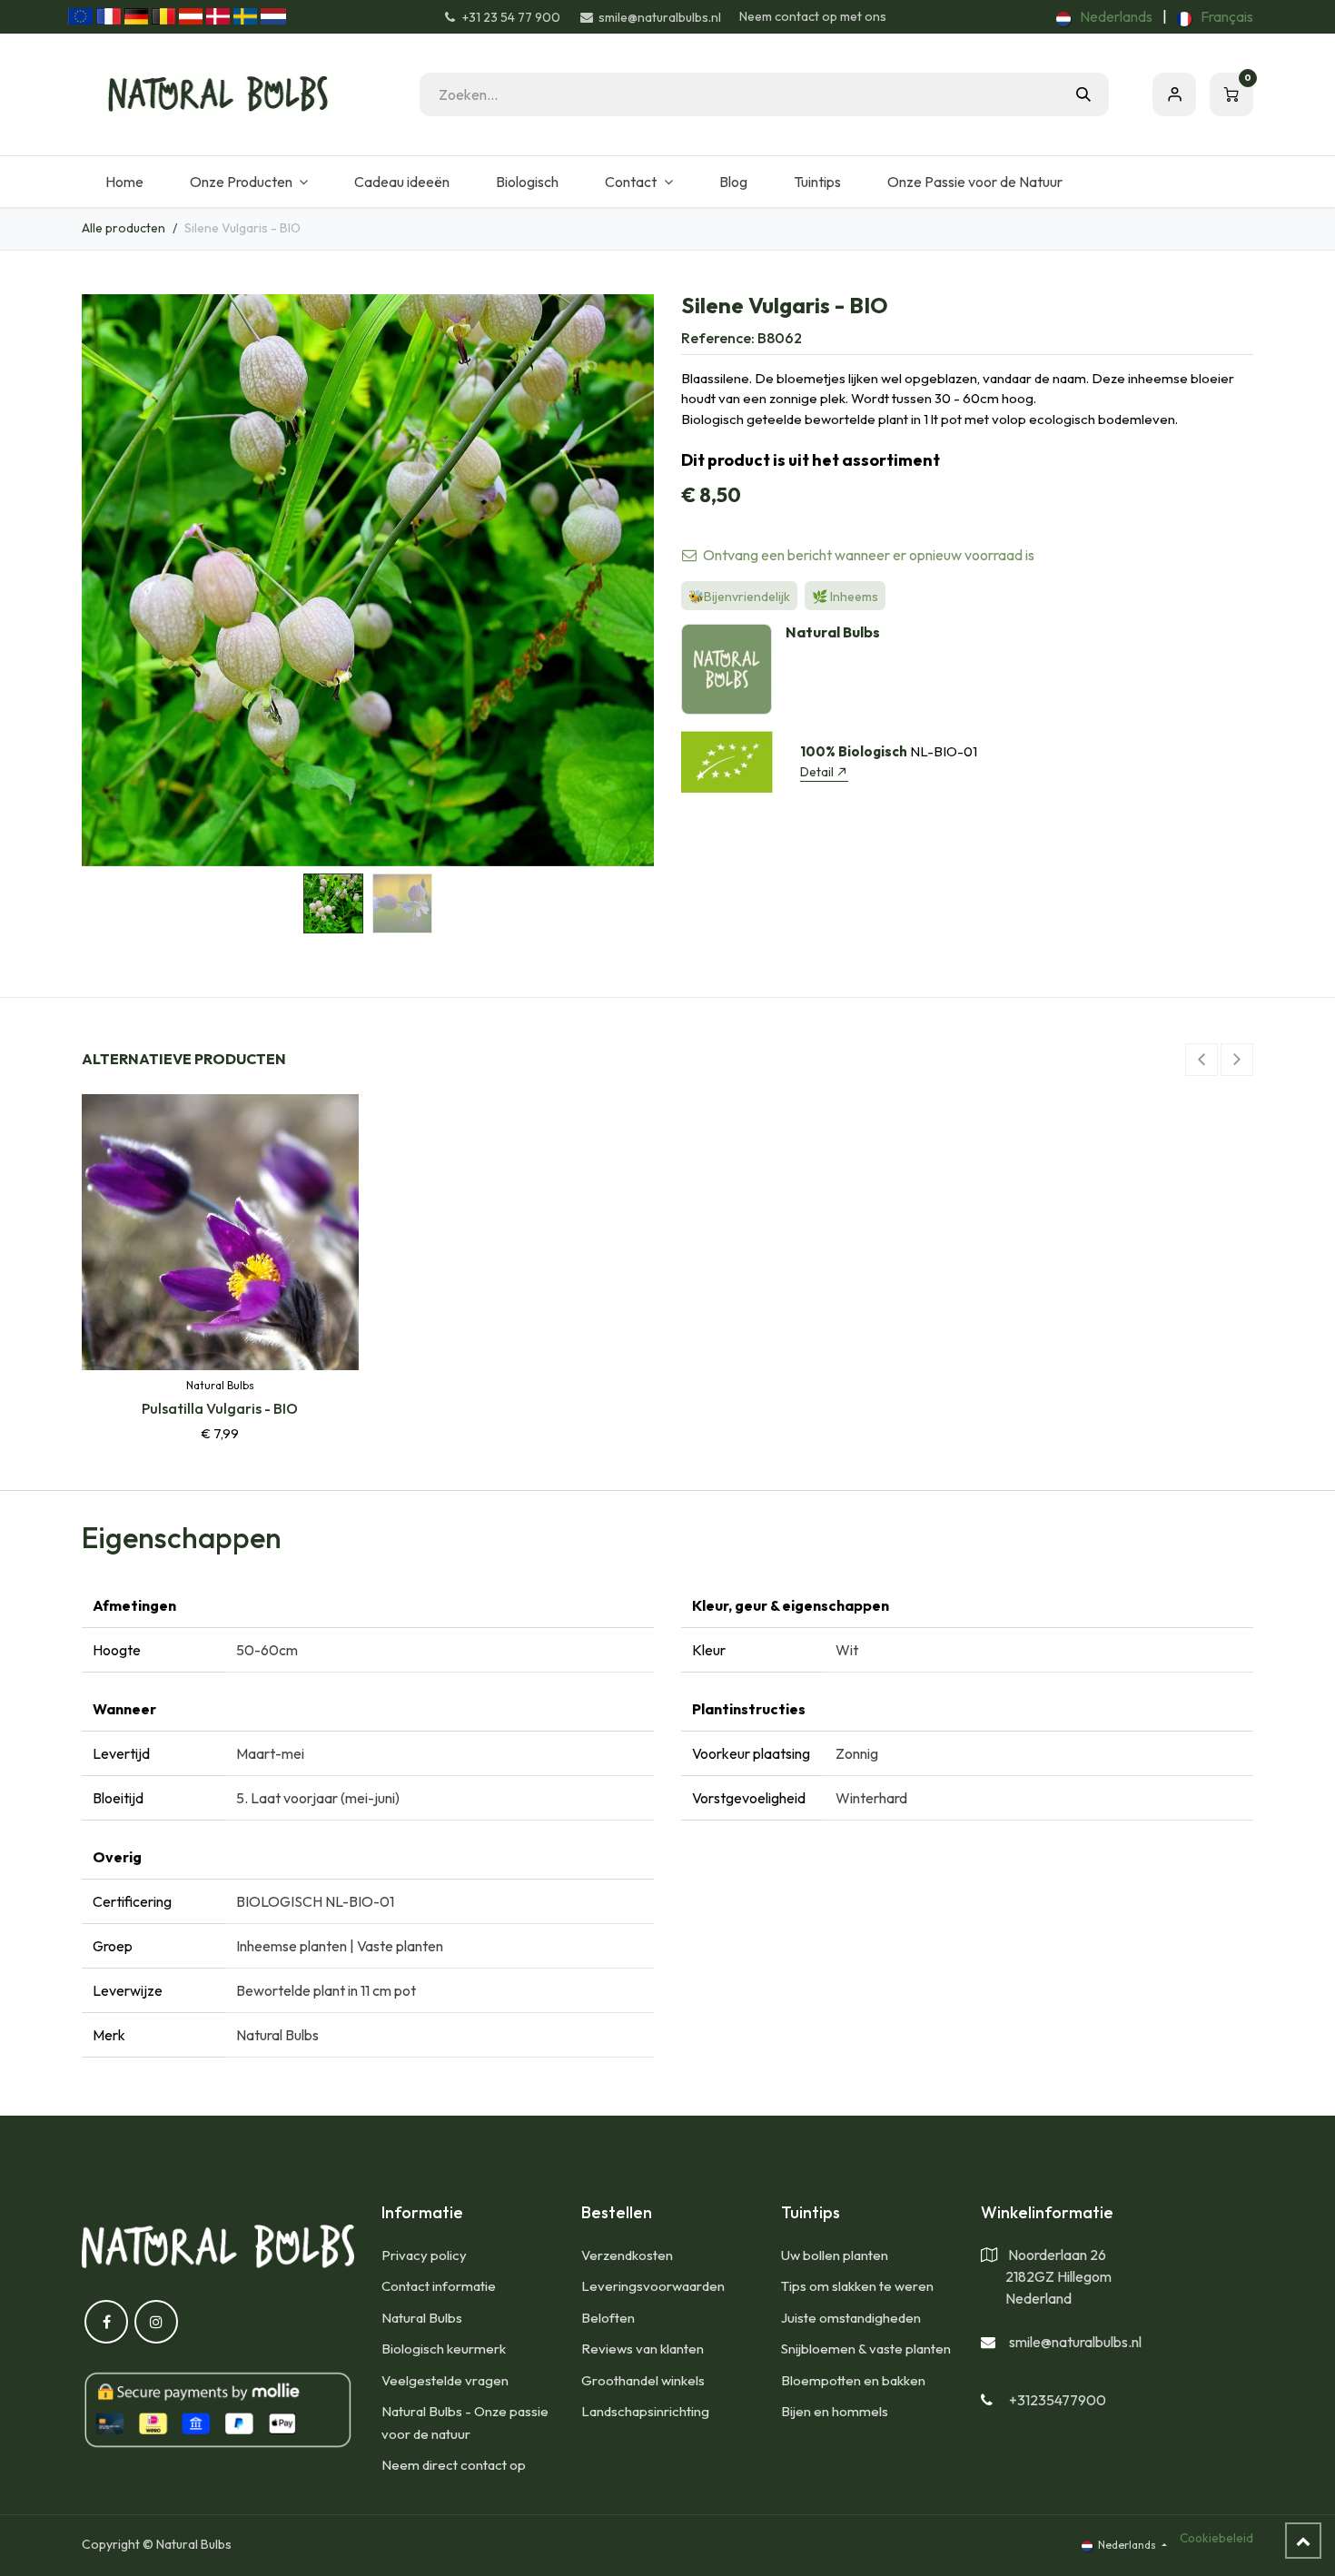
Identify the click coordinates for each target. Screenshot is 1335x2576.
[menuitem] (1104, 16)
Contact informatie (439, 2286)
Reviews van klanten (643, 2349)
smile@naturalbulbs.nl (1075, 2342)
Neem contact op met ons (813, 16)
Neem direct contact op (454, 2465)
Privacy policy (424, 2255)
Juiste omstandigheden (851, 2318)
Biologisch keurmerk (444, 2349)
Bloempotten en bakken (853, 2380)
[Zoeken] (1083, 94)
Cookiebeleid (1216, 2538)
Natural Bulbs (422, 2318)
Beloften (608, 2318)
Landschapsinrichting (645, 2411)
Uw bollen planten (835, 2255)
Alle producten (124, 228)
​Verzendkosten (627, 2255)
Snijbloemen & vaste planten (866, 2349)
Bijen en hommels (835, 2411)
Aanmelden (1174, 94)
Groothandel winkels (643, 2380)
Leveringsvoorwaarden (653, 2286)
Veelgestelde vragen (445, 2380)
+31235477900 (1058, 2400)
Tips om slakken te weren (857, 2286)
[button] (110, 580)
